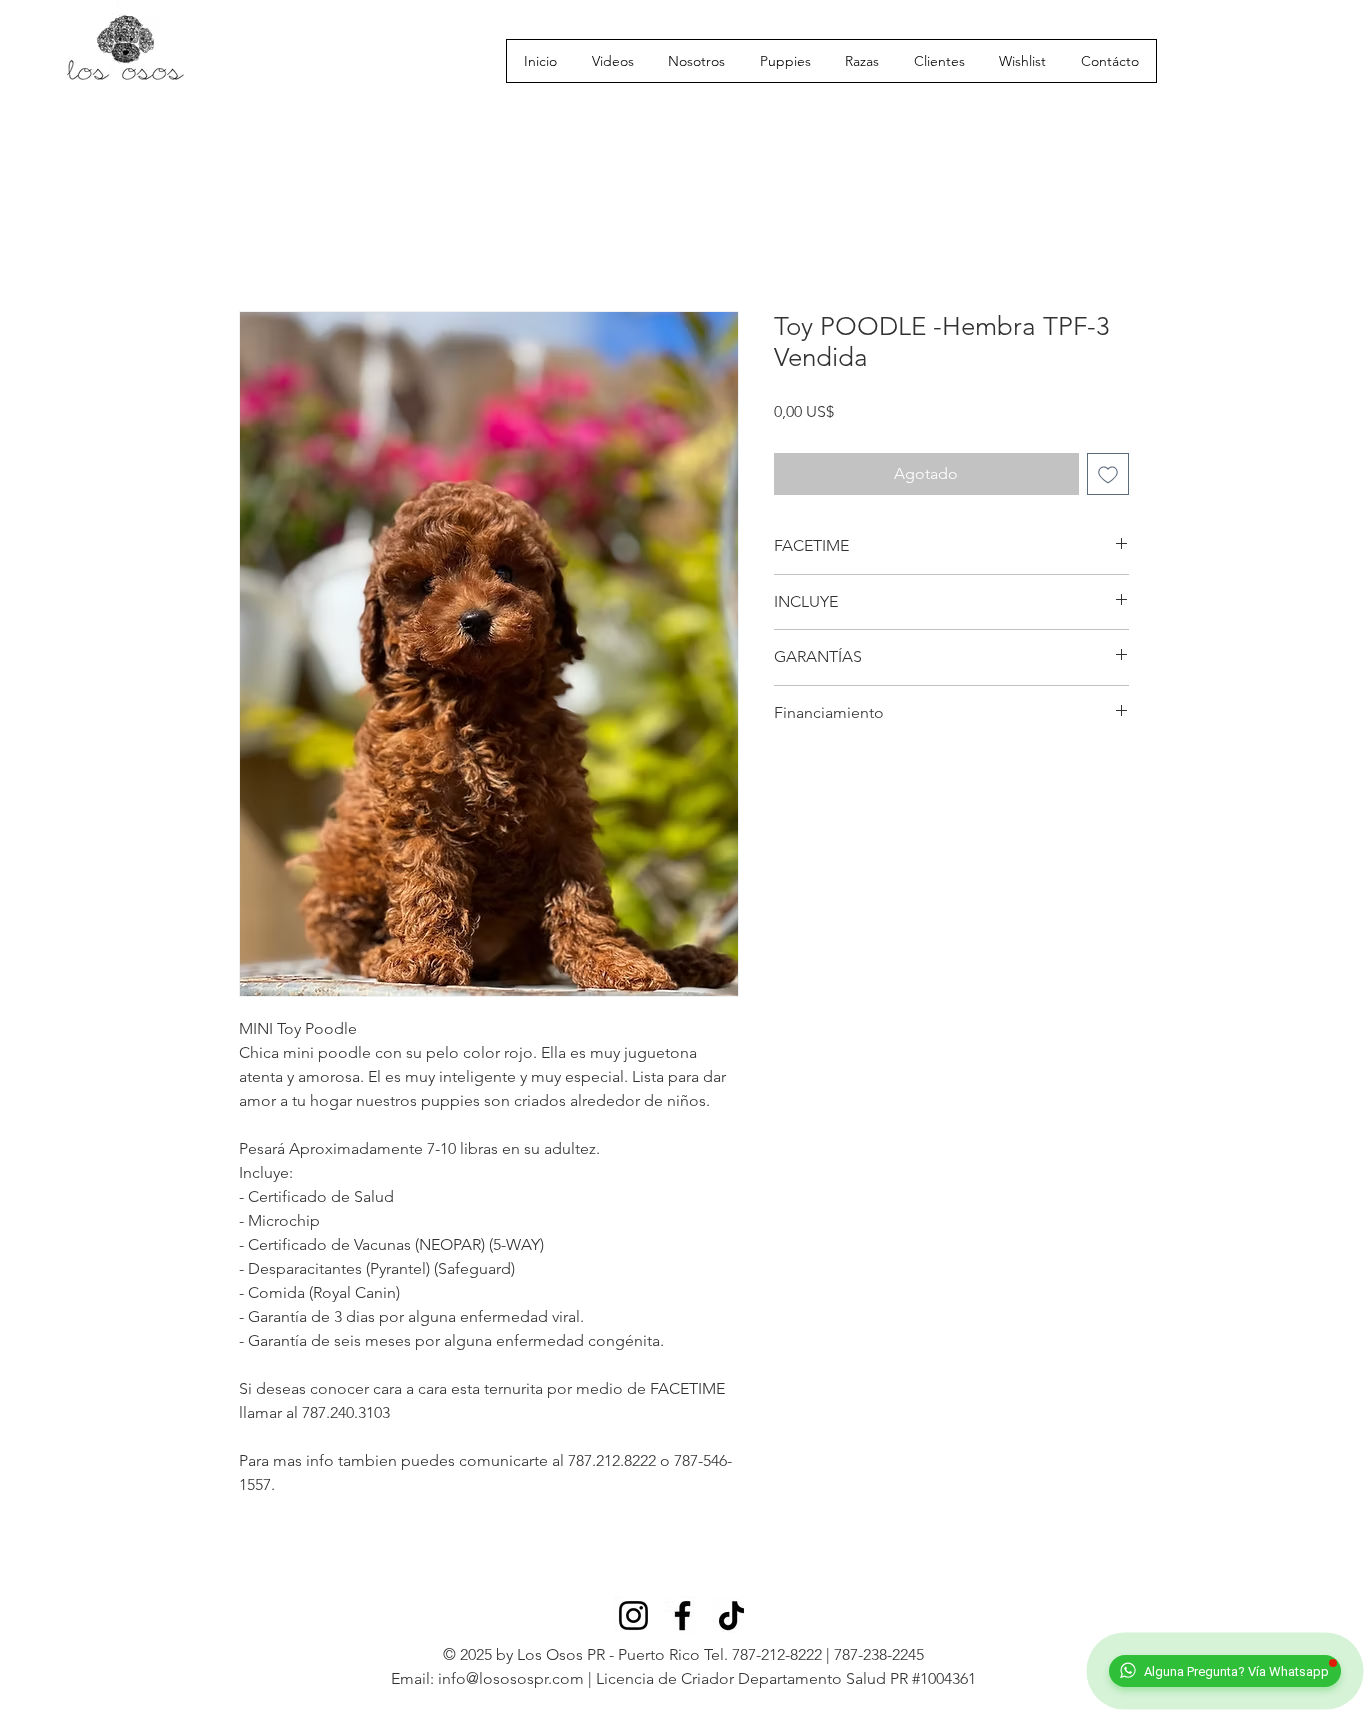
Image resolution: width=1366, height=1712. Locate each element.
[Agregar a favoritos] (1108, 474)
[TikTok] (731, 1615)
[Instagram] (633, 1615)
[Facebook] (682, 1615)
